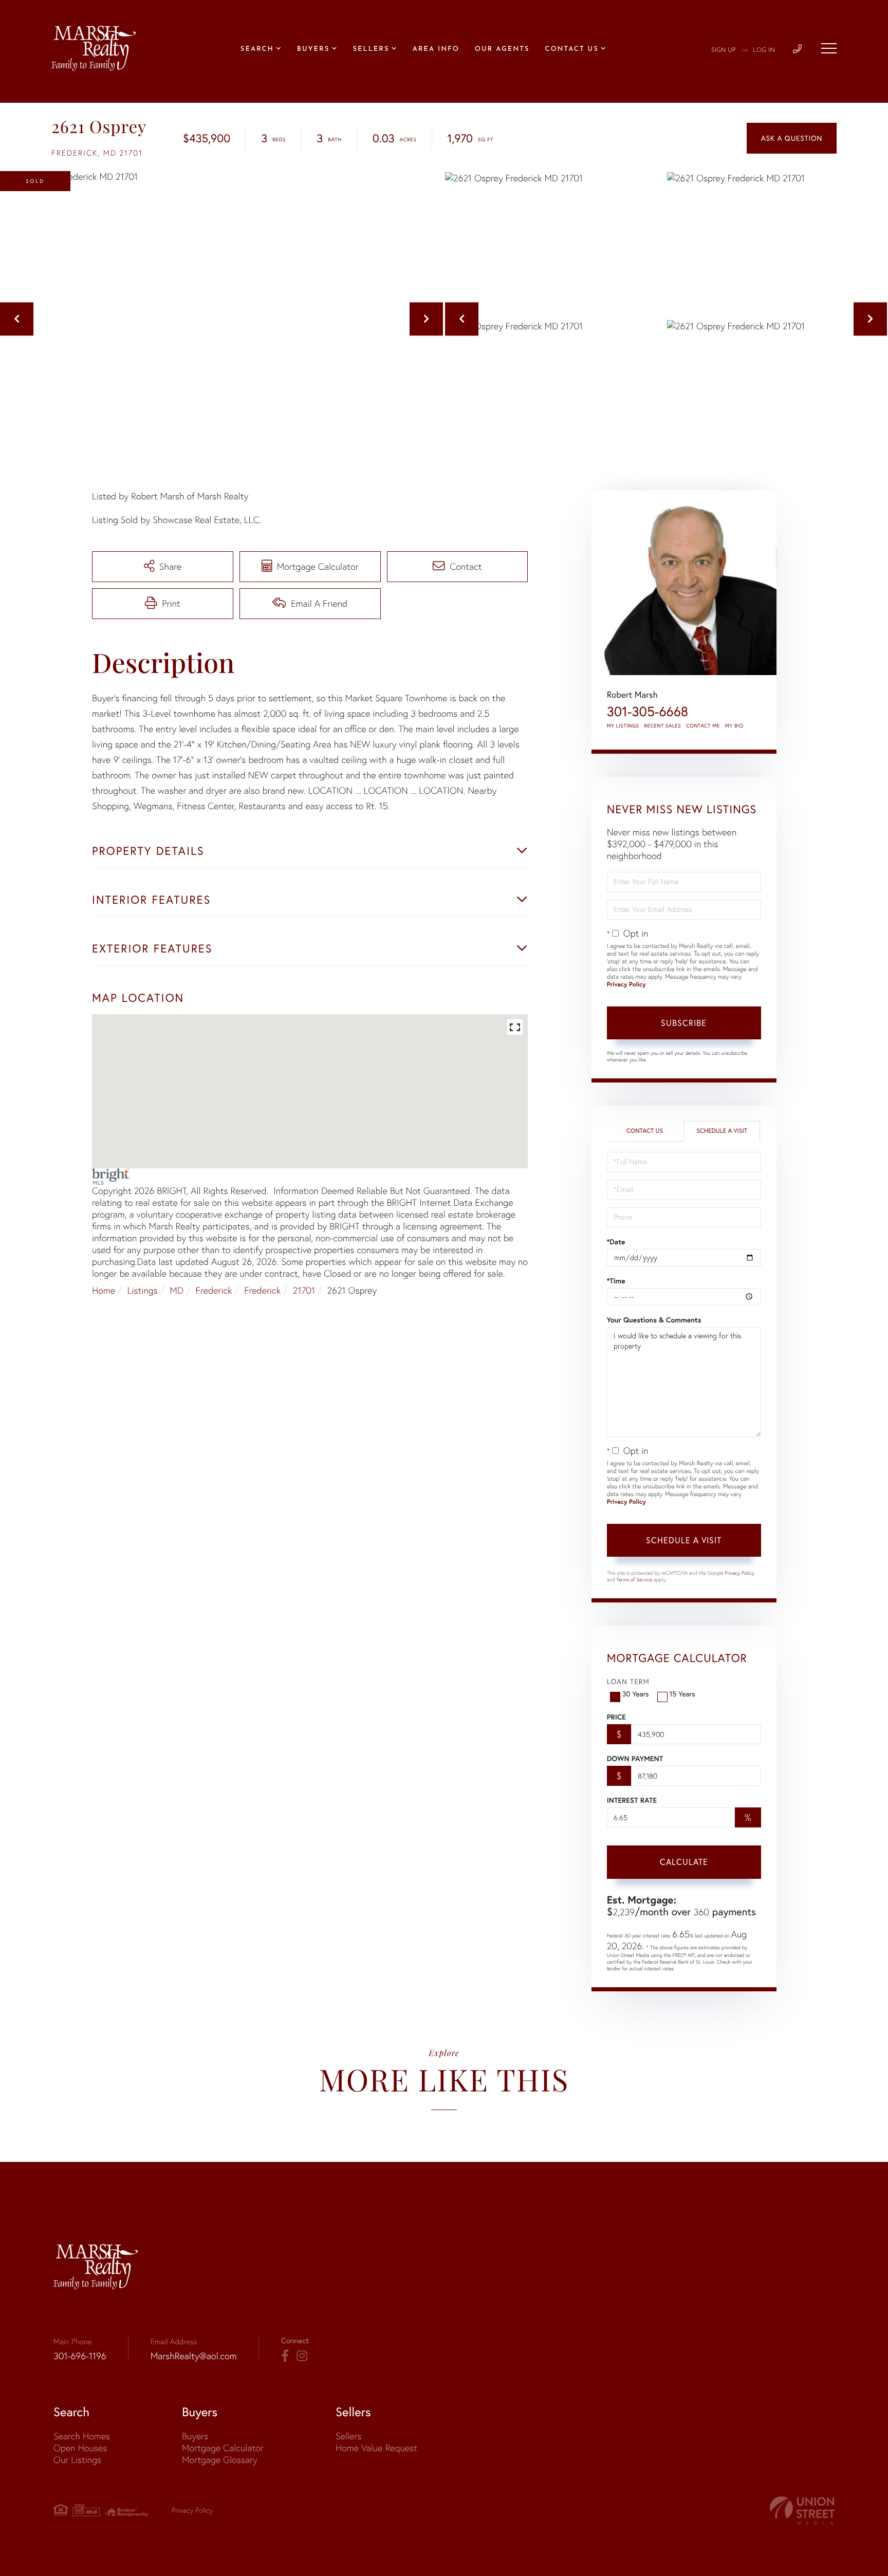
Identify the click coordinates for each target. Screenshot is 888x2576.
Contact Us (645, 1131)
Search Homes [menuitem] (82, 2436)
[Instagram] (302, 2356)
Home (104, 1290)
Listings (143, 1290)
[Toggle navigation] (829, 48)
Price (616, 1717)
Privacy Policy (626, 985)
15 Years (682, 1694)
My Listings (623, 726)
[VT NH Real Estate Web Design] (802, 2510)
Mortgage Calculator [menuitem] (223, 2448)
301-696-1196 (80, 2356)
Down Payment (635, 1759)
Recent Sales (663, 726)
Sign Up (724, 50)
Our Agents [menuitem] (502, 50)
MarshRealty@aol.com (194, 2356)
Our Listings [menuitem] (77, 2460)
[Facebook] (285, 2356)
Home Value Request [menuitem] (376, 2448)
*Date (616, 1242)
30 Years (636, 1694)
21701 (304, 1290)
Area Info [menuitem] (436, 50)
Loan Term (628, 1682)
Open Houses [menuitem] (80, 2448)
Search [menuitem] (257, 50)
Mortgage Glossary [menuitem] (220, 2460)
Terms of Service (634, 1580)
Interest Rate (632, 1800)
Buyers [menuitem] (313, 50)
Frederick (214, 1290)
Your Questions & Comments (654, 1320)
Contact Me (703, 726)
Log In (764, 50)
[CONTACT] (792, 138)
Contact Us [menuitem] (571, 50)
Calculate (684, 1862)
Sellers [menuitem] (371, 50)
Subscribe (684, 1023)
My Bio (734, 726)
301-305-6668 (648, 711)
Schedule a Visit (722, 1131)
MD (177, 1290)
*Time (616, 1281)
